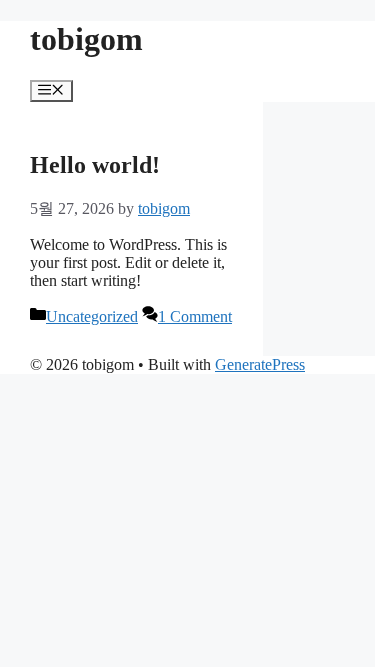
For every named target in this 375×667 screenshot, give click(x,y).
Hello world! (95, 165)
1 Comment (195, 316)
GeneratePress (260, 364)
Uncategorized (92, 316)
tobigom (86, 39)
